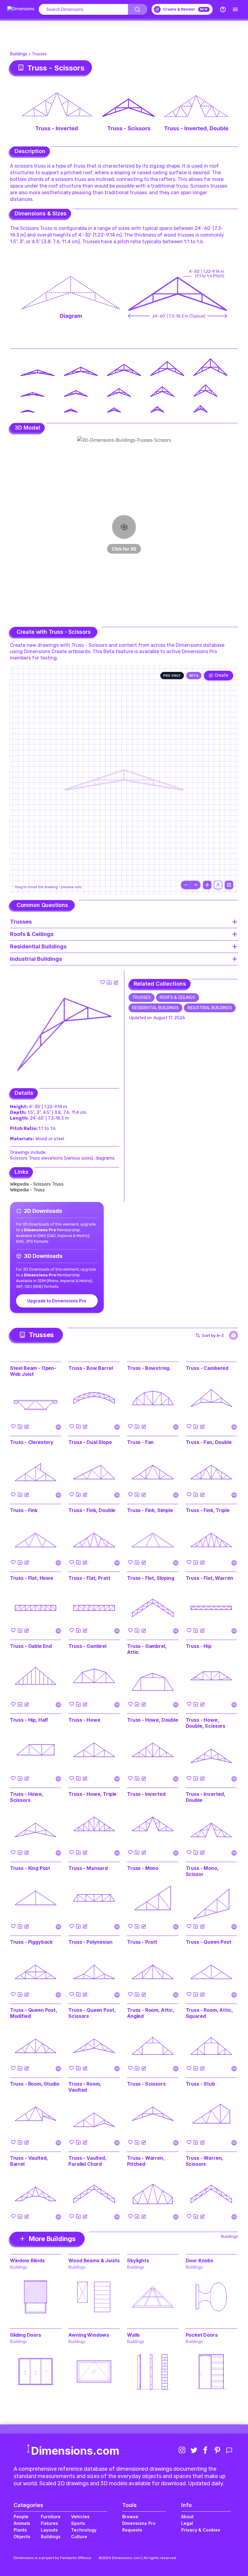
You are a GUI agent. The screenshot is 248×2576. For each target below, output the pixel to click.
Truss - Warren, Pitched (146, 2161)
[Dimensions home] (21, 9)
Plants (20, 2530)
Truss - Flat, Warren (209, 1578)
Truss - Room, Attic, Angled (151, 2013)
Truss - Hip (199, 1646)
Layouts (49, 2530)
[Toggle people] (218, 885)
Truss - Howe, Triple (92, 1794)
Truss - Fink (24, 1510)
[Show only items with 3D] (233, 1335)
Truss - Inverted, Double (206, 1797)
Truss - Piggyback (31, 1942)
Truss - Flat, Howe (32, 1578)
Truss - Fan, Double (209, 1442)
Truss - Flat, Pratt (89, 1578)
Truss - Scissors (146, 2084)
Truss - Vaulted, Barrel (29, 2161)
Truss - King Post (30, 1868)
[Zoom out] (186, 885)
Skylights (138, 2260)
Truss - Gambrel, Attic (147, 1649)
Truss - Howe (84, 1720)
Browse (130, 2517)
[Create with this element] (116, 982)
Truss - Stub (200, 2084)
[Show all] (207, 885)
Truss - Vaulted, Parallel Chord (87, 2161)
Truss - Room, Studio (35, 2084)
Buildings (19, 54)
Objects (22, 2537)
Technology (84, 2530)
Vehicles (80, 2517)
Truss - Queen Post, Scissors (92, 2013)
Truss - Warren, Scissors (204, 2161)
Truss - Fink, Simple (150, 1510)
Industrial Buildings (210, 1008)
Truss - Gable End (31, 1646)
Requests (132, 2530)
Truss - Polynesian (90, 1942)
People (21, 2517)
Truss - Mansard (88, 1868)
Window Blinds (27, 2260)
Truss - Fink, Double (92, 1510)
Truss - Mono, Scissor (202, 1871)
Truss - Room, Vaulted (85, 2087)
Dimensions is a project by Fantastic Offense (52, 2558)
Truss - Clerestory (32, 1442)
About (187, 2517)
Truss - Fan (140, 1442)
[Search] (138, 9)
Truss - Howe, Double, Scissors (206, 1723)
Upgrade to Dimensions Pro (57, 1301)
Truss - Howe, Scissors (27, 1797)
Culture (79, 2537)
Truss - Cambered (207, 1368)
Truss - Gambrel (87, 1646)
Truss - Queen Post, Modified (34, 2013)
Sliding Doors (26, 2335)
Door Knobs (199, 2260)
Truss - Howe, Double (153, 1720)
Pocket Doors (202, 2335)
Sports (78, 2523)
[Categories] (235, 9)
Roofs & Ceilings (178, 998)
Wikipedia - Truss (27, 1190)
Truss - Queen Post (209, 1942)
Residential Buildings (155, 1008)
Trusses (39, 54)
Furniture (51, 2517)
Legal (187, 2523)
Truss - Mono (143, 1868)
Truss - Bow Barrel (90, 1368)
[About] (223, 9)
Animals (22, 2523)
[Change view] (229, 885)
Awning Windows (89, 2335)
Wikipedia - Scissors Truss (37, 1184)
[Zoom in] (196, 885)
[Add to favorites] (103, 982)
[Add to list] (109, 982)
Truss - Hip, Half (29, 1720)
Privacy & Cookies (201, 2530)
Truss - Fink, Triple (208, 1510)
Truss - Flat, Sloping (151, 1578)
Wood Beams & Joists (94, 2260)
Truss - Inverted (146, 1794)
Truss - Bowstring (148, 1368)
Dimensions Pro (139, 2523)
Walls (133, 2335)
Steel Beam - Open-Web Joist (33, 1371)
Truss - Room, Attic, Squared (209, 2013)
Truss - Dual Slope (90, 1442)
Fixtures (49, 2523)
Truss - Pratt (142, 1942)
